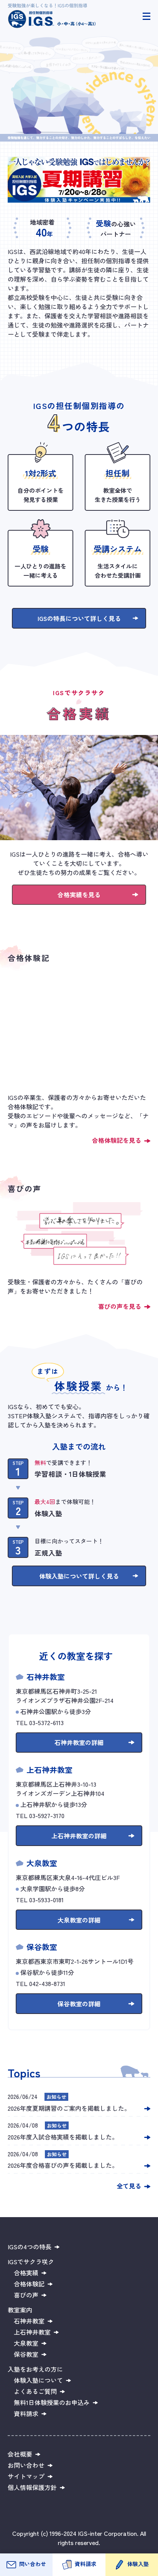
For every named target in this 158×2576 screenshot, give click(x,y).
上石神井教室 (32, 2332)
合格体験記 (29, 2284)
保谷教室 (26, 2354)
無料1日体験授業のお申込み (52, 2402)
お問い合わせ (26, 2465)
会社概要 (20, 2454)
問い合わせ (33, 2564)
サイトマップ (26, 2476)
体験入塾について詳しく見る (79, 1576)
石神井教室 (29, 2321)
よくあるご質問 (35, 2391)
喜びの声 (26, 2295)
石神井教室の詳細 (79, 1742)
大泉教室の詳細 (79, 1920)
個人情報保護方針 (32, 2487)
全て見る (129, 2186)
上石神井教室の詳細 (79, 1836)
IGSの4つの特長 (30, 2247)
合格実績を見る (79, 895)
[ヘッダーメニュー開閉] (146, 16)
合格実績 (26, 2273)
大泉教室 (26, 2343)
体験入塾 (138, 2564)
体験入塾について (38, 2380)
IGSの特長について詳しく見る (79, 618)
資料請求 (86, 2564)
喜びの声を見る (120, 1306)
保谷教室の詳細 (79, 2004)
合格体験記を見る (117, 1140)
